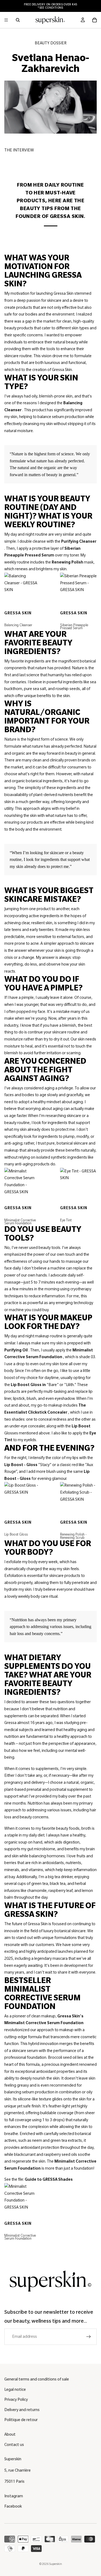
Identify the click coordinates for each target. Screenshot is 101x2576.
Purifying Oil (16, 1350)
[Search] (18, 20)
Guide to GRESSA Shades (49, 2179)
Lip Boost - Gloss (21, 1465)
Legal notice (15, 2389)
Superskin (55, 2564)
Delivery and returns (22, 2410)
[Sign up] (89, 2337)
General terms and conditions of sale (37, 2379)
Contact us (14, 2445)
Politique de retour (21, 2420)
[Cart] (95, 20)
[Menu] (6, 20)
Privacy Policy (16, 2399)
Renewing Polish (67, 562)
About (10, 2434)
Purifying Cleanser (79, 541)
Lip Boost (81, 1426)
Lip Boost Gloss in (28, 1385)
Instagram (14, 2496)
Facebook (13, 2506)
